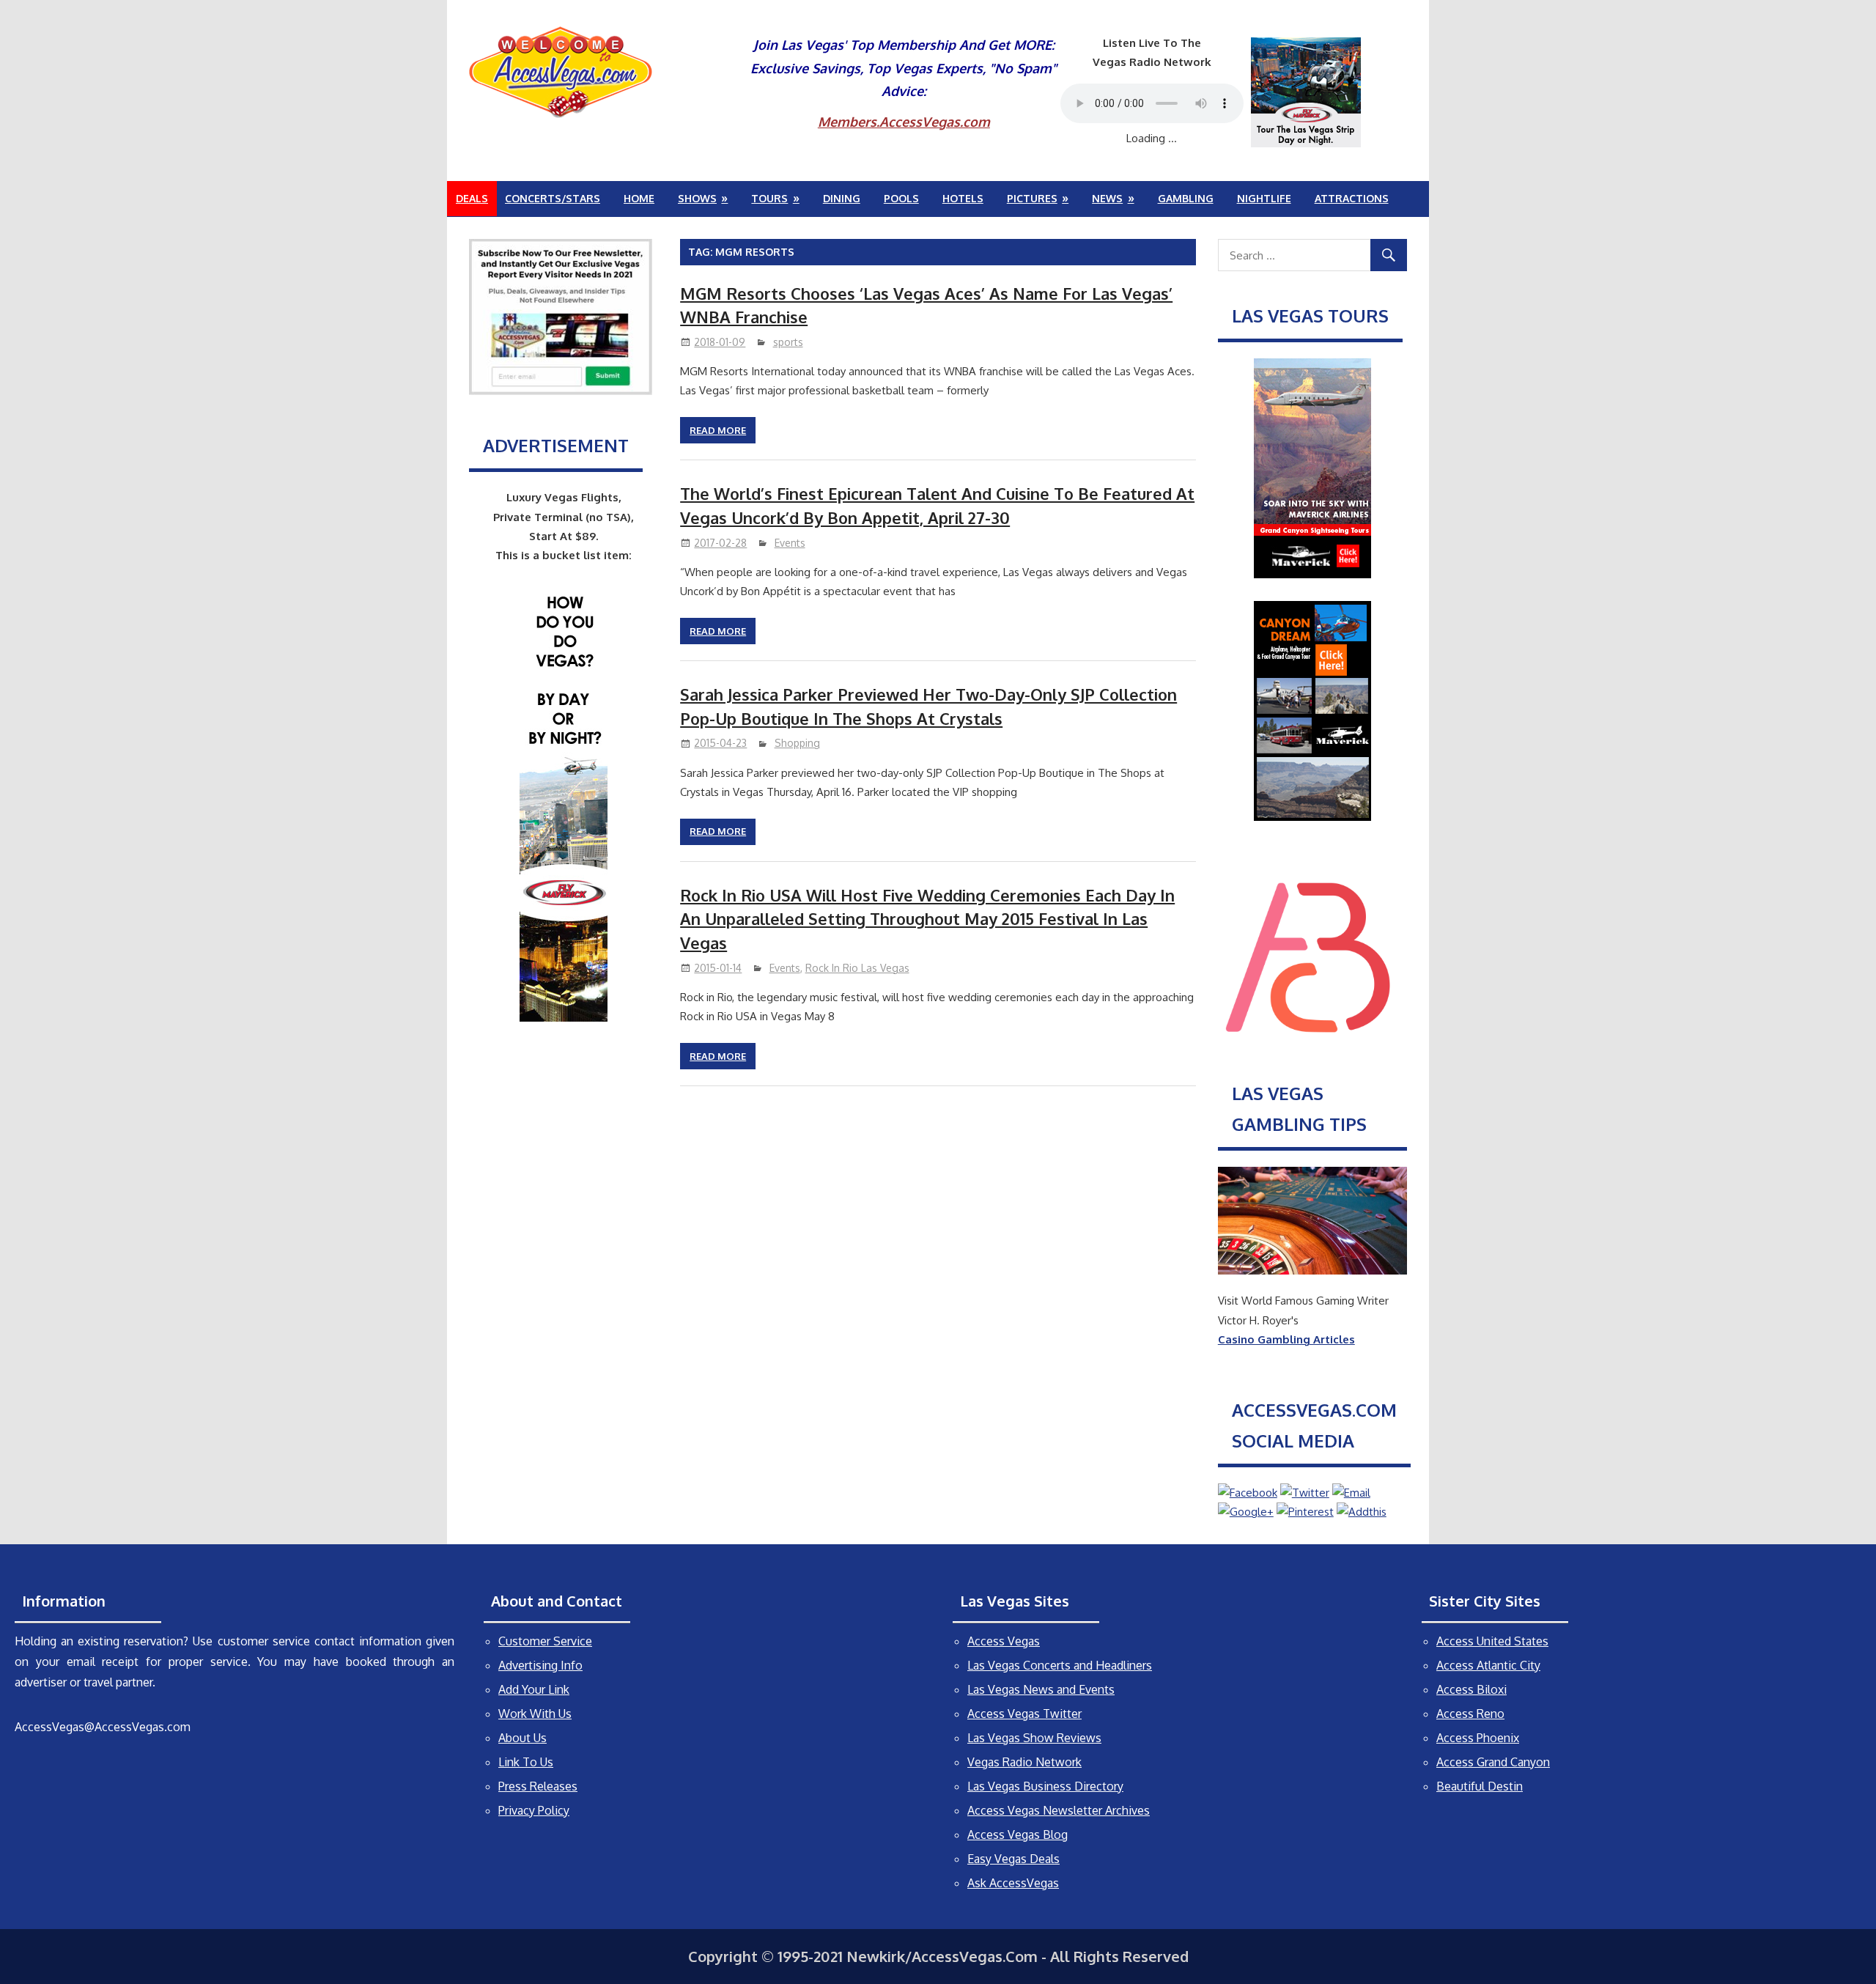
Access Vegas (1004, 1641)
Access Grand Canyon (1493, 1762)
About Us (522, 1738)
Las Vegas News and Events (1041, 1689)
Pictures (1032, 198)
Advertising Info (540, 1665)
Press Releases (538, 1786)
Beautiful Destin (1480, 1786)
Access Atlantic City (1488, 1665)
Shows (697, 198)
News (1107, 198)
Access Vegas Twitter (1024, 1714)
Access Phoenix (1478, 1738)
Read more (718, 430)
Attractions (1352, 198)
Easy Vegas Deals (1013, 1859)
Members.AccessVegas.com (904, 122)
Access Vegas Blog (1018, 1834)
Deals (472, 198)
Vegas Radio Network (1024, 1762)
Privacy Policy (534, 1810)
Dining (842, 198)
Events (790, 543)
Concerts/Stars (553, 198)
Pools (901, 198)
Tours (769, 198)
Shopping (797, 743)
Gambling (1186, 198)
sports (788, 342)
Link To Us (526, 1762)
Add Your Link (534, 1689)
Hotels (963, 198)
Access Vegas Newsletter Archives (1059, 1810)
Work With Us (535, 1714)
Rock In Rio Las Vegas (857, 968)
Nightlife (1264, 198)
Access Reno (1470, 1714)
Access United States (1492, 1641)
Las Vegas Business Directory (1045, 1786)
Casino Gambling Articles (1286, 1339)
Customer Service (545, 1641)
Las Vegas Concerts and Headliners (1060, 1665)
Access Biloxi (1471, 1689)
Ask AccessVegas (1013, 1883)
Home (639, 198)
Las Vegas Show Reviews (1034, 1738)
